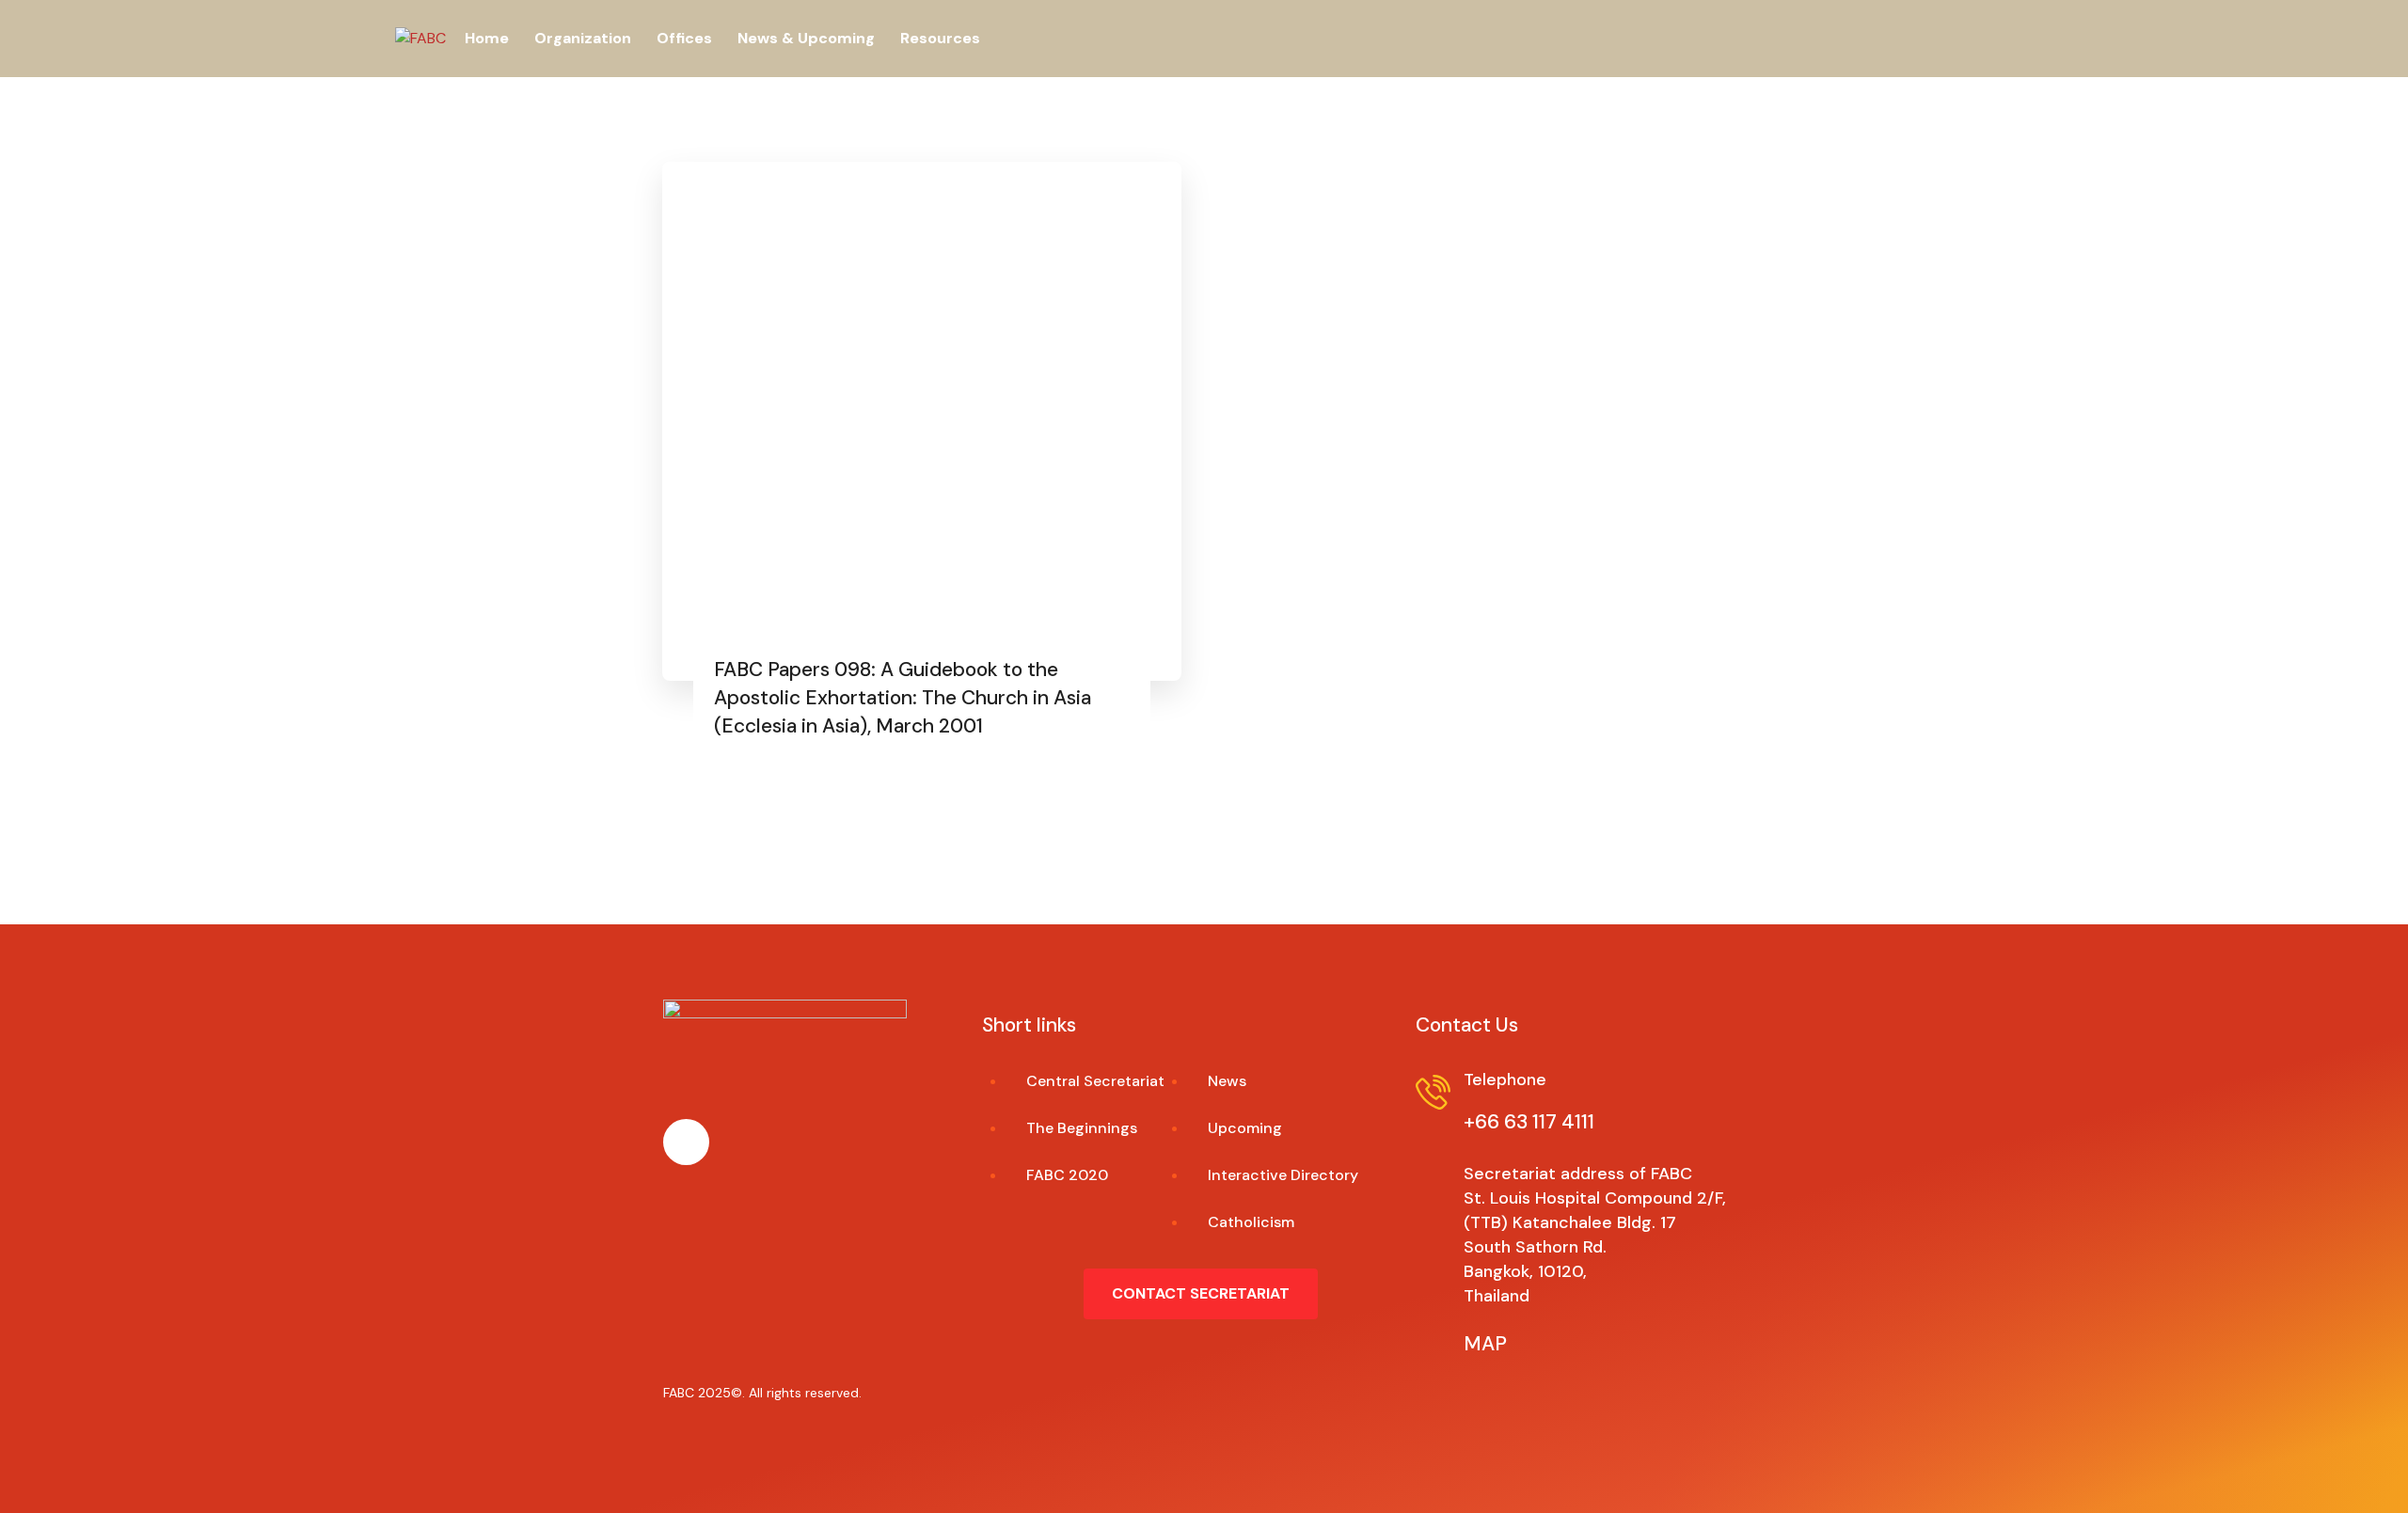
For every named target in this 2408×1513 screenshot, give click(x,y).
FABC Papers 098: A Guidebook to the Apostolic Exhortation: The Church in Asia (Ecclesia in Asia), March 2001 (903, 698)
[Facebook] (686, 1142)
